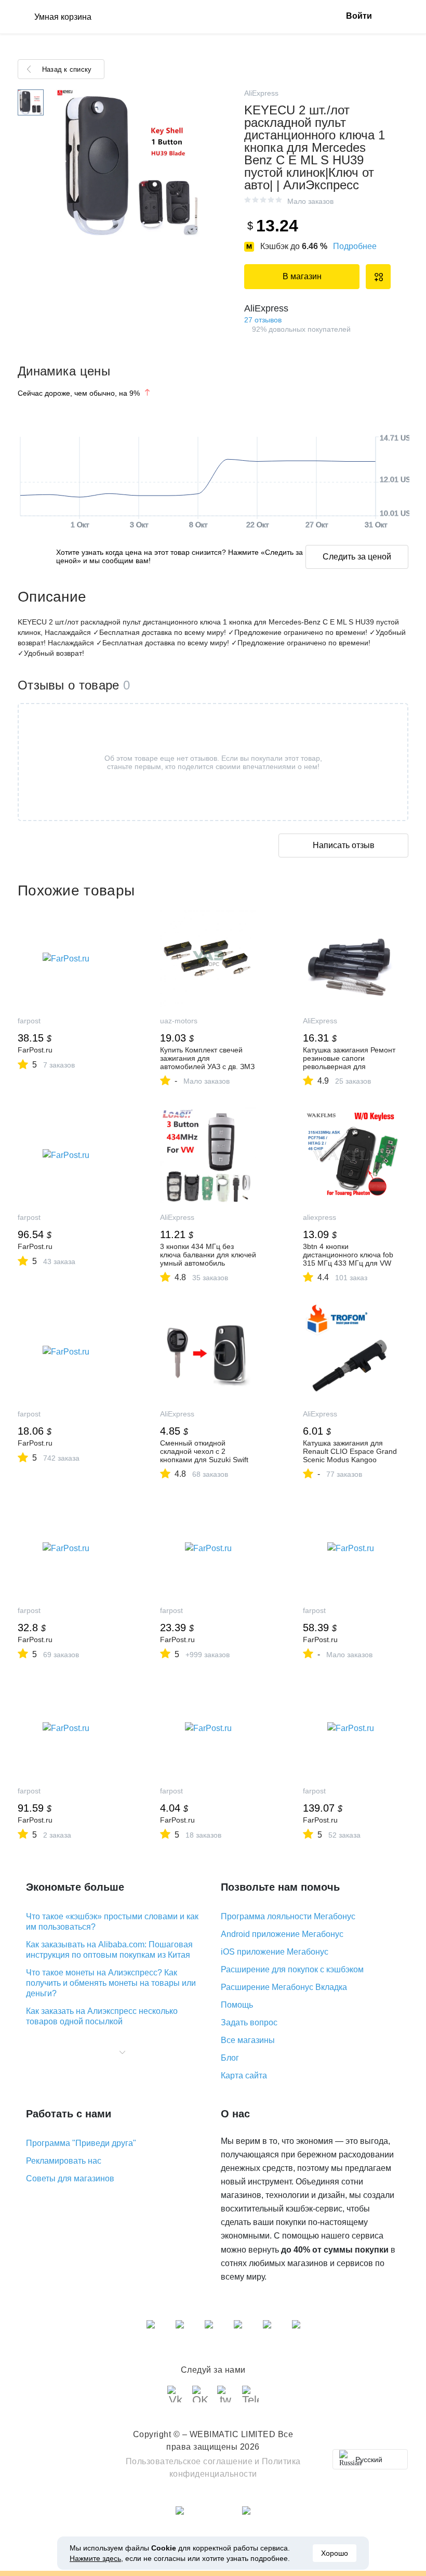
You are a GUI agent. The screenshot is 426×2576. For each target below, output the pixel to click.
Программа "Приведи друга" (81, 2143)
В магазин (302, 276)
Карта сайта (244, 2076)
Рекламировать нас (64, 2161)
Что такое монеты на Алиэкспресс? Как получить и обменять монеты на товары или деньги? (111, 1983)
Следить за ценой (357, 557)
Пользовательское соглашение (189, 2461)
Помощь (237, 2005)
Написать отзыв (344, 845)
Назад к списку (67, 69)
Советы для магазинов (70, 2178)
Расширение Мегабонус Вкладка (284, 1987)
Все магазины (248, 2040)
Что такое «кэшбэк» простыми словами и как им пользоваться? (112, 1922)
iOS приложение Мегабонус (275, 1952)
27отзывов (263, 320)
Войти (359, 16)
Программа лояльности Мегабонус (288, 1916)
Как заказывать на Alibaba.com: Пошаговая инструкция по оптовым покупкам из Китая (109, 1950)
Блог (230, 2058)
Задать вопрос (249, 2022)
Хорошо (335, 2553)
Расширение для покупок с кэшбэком (292, 1969)
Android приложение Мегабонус (282, 1934)
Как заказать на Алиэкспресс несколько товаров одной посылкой (102, 2016)
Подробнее (355, 246)
